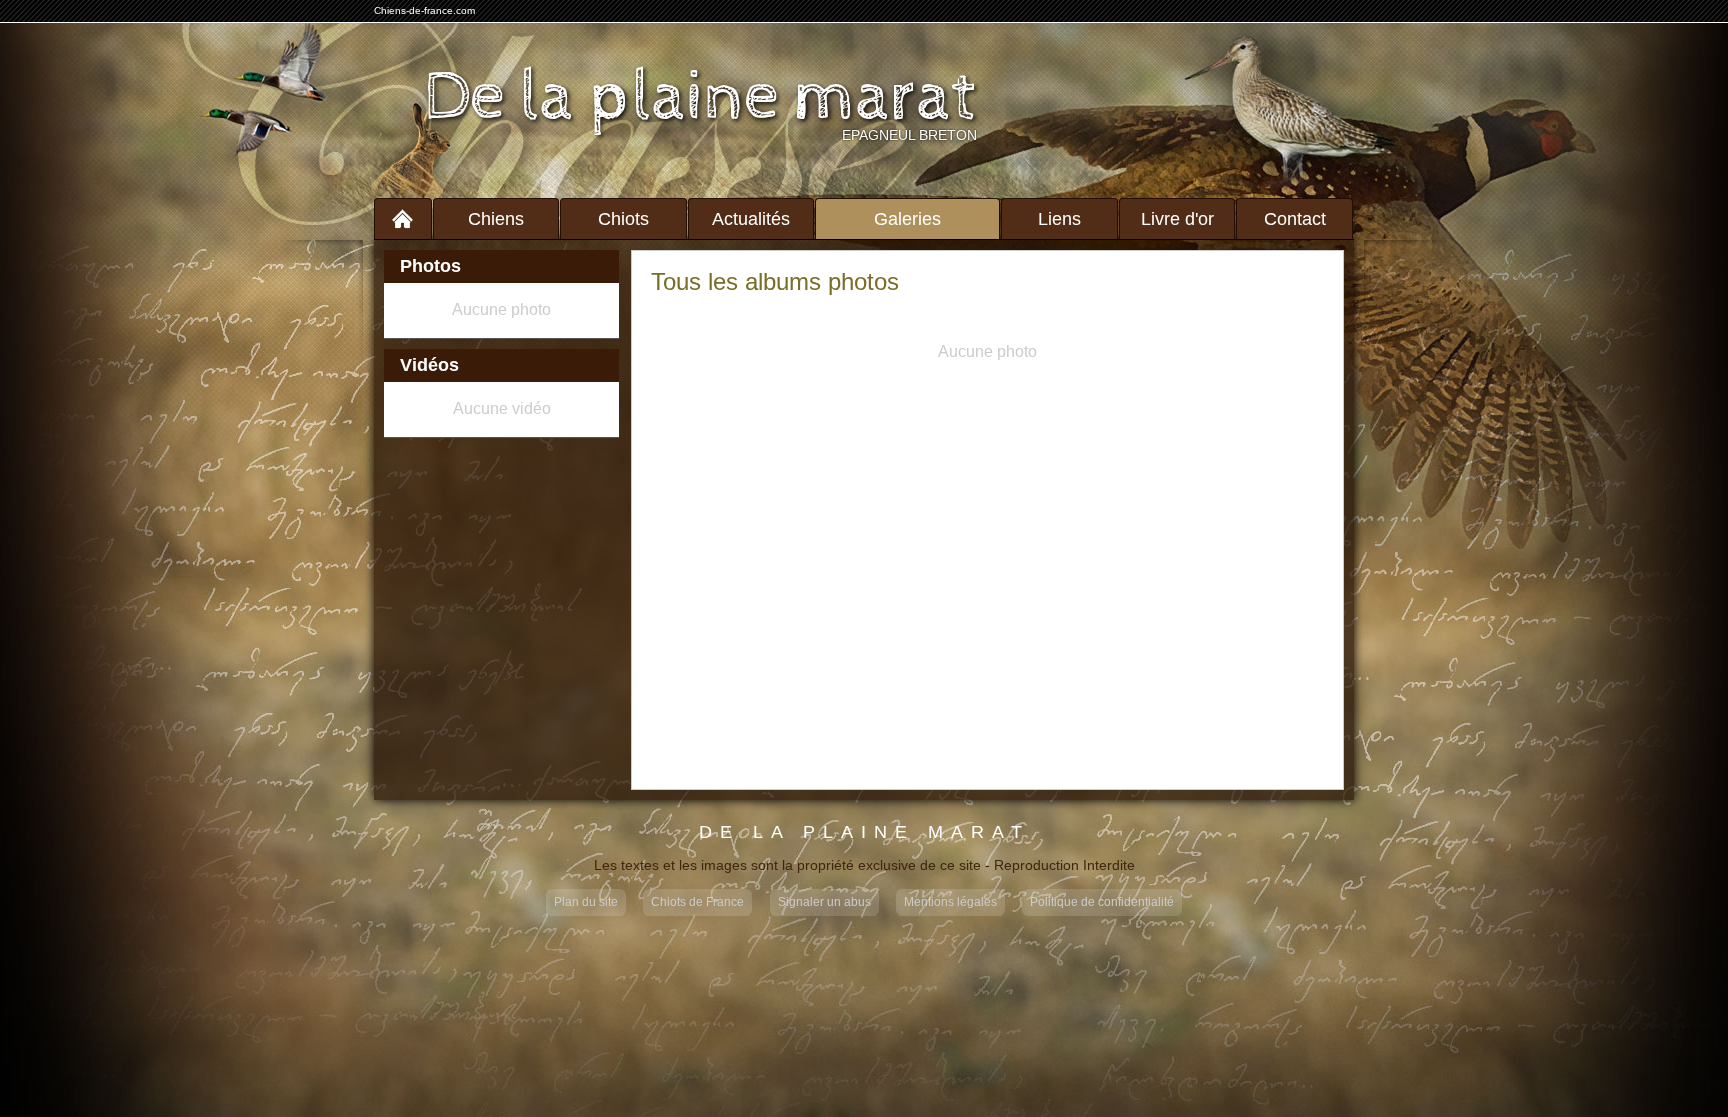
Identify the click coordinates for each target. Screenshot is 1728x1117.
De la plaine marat (700, 98)
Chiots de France (697, 902)
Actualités (751, 219)
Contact (1295, 219)
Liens (1059, 219)
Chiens (496, 219)
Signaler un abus (824, 902)
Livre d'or (1177, 219)
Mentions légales (950, 902)
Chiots (623, 219)
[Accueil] (403, 218)
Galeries (907, 219)
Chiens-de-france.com (424, 10)
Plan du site (586, 902)
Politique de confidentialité (1102, 902)
